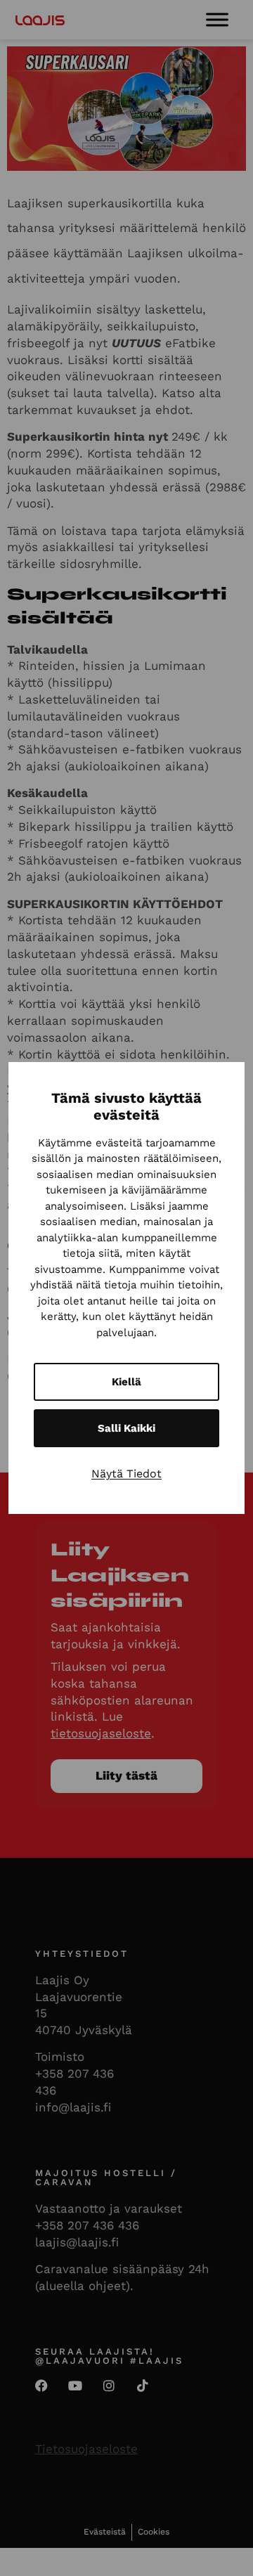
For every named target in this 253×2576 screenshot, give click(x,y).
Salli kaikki (126, 1428)
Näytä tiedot (126, 1474)
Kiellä (126, 1382)
